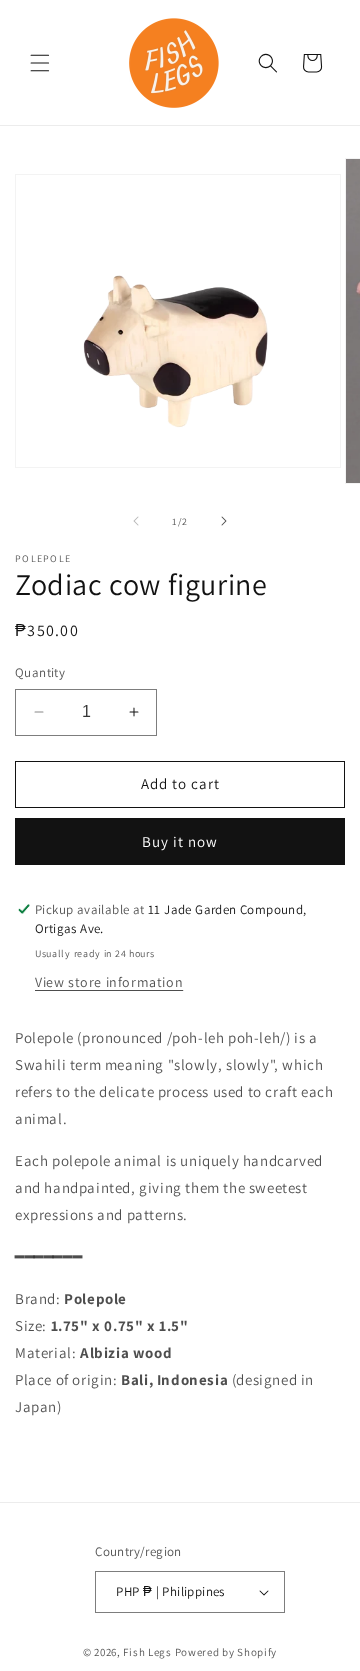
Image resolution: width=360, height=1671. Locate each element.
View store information (109, 982)
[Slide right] (224, 521)
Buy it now (180, 841)
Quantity (40, 672)
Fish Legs (147, 1652)
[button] (40, 63)
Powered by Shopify (226, 1652)
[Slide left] (136, 521)
